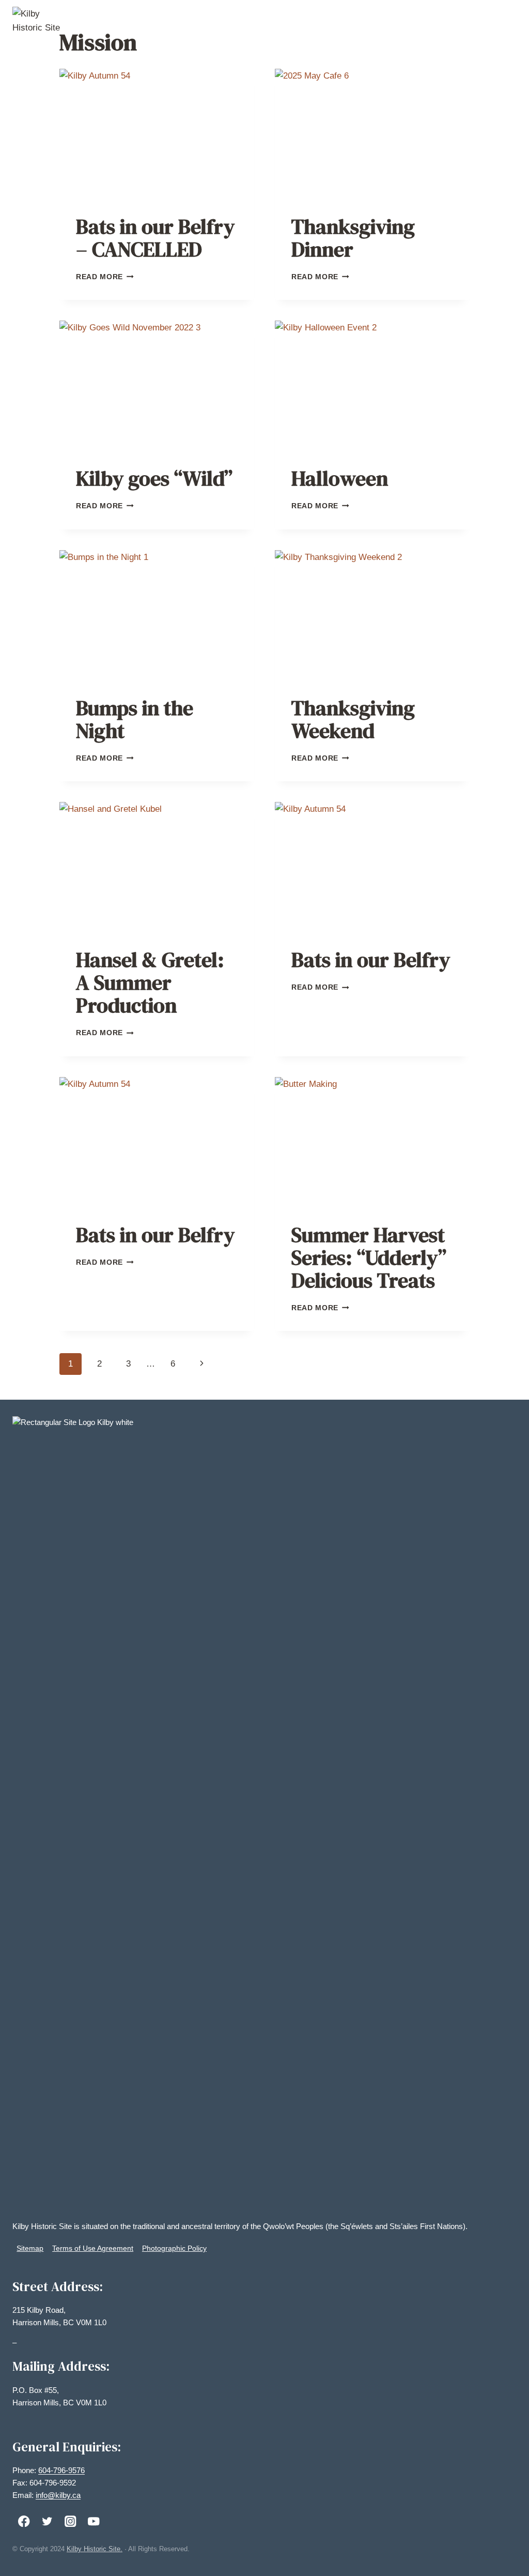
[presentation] (157, 134)
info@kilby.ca (58, 2495)
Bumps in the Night (135, 719)
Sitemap (30, 2248)
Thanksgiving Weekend (353, 719)
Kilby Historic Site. (95, 2549)
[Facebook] (24, 2521)
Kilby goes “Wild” (154, 478)
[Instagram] (71, 2521)
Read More (105, 277)
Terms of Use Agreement (93, 2248)
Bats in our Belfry (371, 960)
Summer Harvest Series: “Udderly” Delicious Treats (369, 1257)
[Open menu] (507, 20)
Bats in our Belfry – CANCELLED (155, 238)
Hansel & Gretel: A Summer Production (150, 982)
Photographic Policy (174, 2248)
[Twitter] (47, 2521)
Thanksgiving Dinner (353, 238)
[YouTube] (94, 2521)
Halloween (340, 478)
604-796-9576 (61, 2470)
